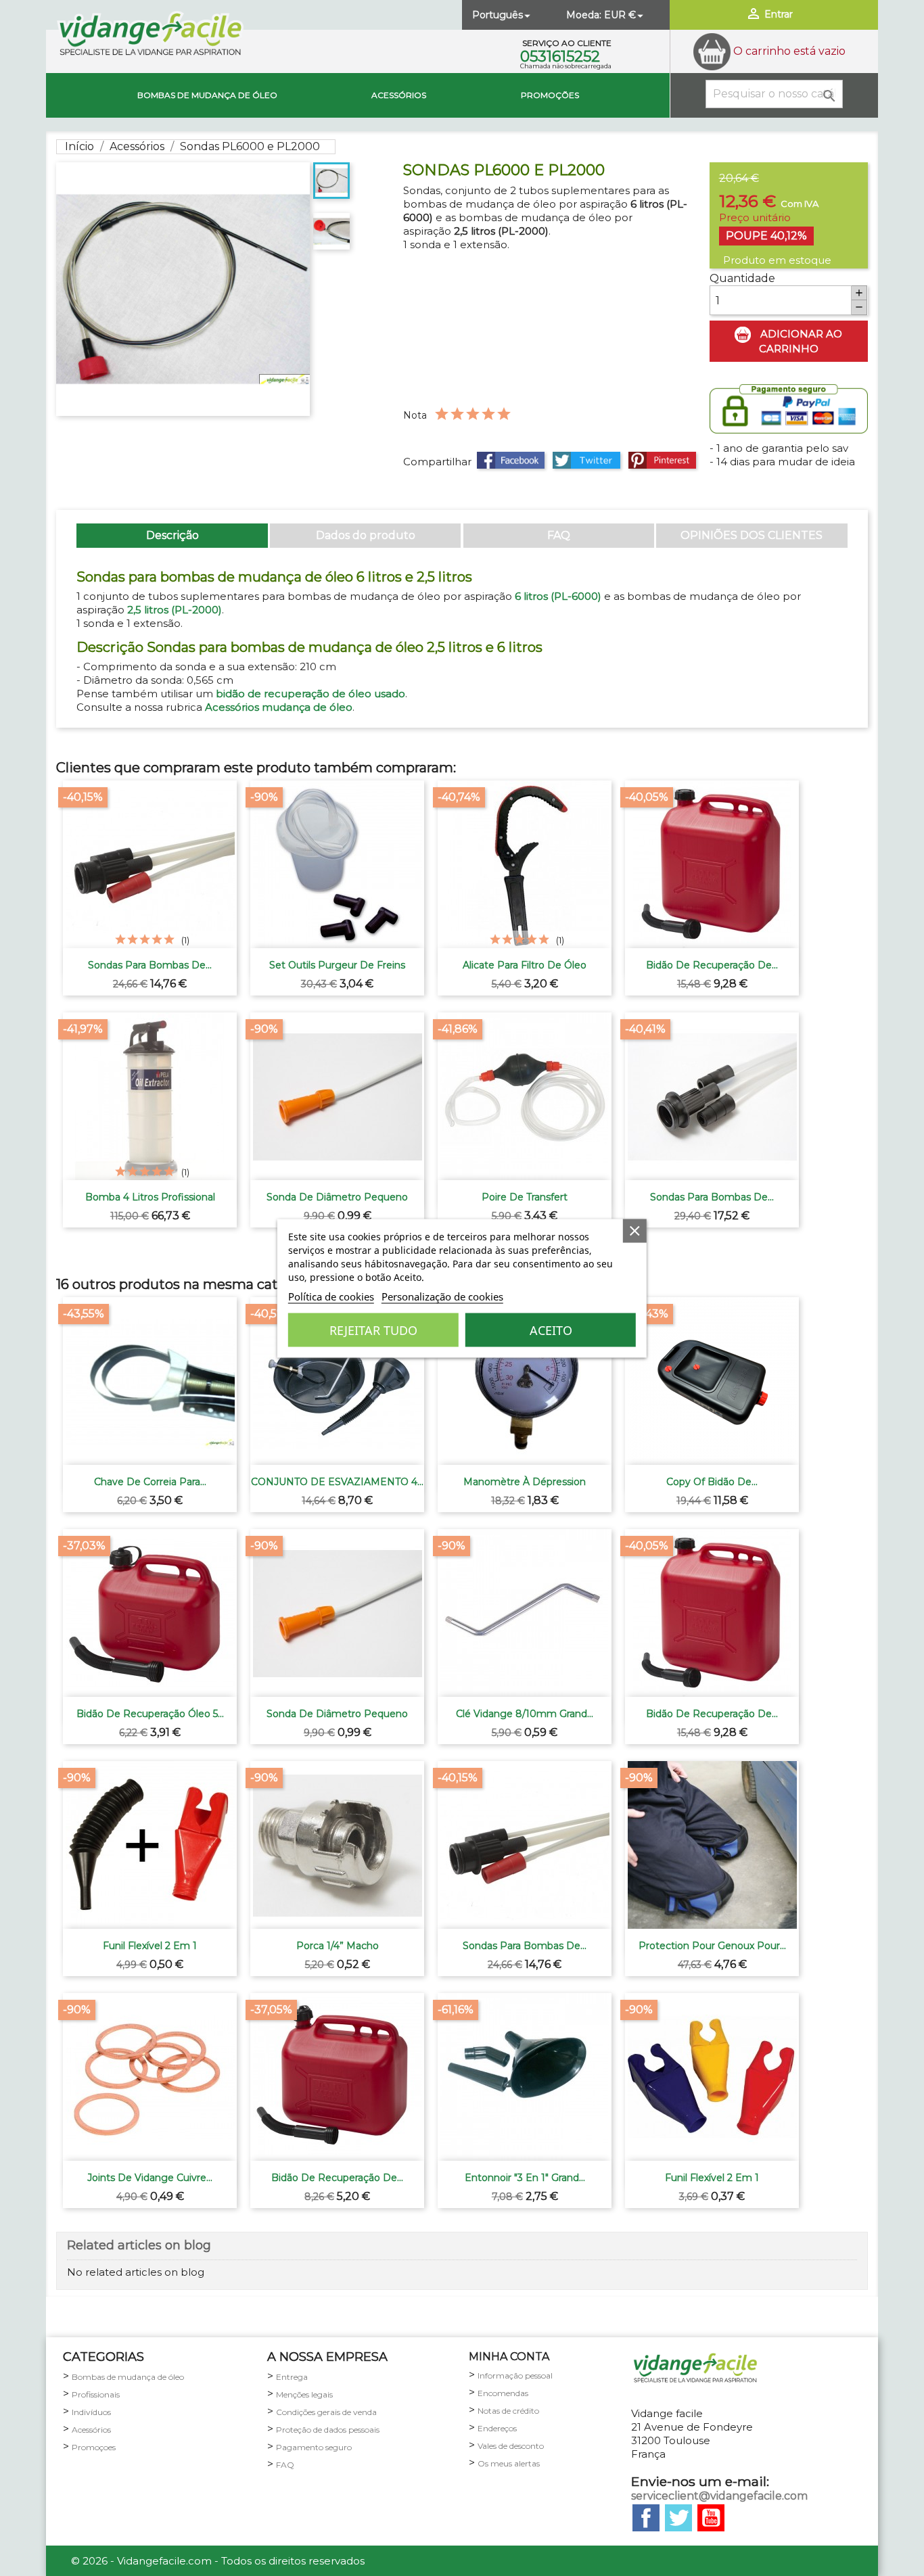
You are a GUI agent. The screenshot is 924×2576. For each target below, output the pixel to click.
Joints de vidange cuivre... (150, 2178)
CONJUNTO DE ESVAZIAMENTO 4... (337, 1482)
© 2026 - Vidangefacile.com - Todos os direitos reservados (218, 2561)
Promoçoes (94, 2447)
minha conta (509, 2357)
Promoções (550, 95)
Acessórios (399, 95)
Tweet (586, 460)
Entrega (292, 2377)
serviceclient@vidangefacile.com (719, 2496)
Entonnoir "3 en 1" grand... (525, 2178)
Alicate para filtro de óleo (525, 965)
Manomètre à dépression (525, 1482)
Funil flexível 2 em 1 (150, 1946)
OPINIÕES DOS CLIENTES (752, 535)
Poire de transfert (525, 1197)
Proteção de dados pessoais (328, 2430)
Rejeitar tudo (373, 1330)
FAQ (559, 535)
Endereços (497, 2428)
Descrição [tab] (172, 535)
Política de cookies (331, 1296)
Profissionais (96, 2394)
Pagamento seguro (314, 2447)
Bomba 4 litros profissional (150, 1197)
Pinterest (662, 460)
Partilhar (511, 460)
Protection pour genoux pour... (712, 1946)
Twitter (678, 2518)
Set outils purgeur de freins (337, 965)
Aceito (551, 1330)
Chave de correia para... (150, 1482)
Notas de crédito (508, 2411)
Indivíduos (91, 2412)
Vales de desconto (511, 2446)
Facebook (646, 2518)
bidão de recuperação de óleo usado (310, 694)
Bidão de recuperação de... (712, 965)
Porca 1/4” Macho (338, 1946)
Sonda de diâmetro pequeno (337, 1197)
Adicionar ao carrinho (800, 341)
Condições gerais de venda (326, 2412)
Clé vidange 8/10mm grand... (525, 1714)
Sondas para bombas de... (150, 965)
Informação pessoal (515, 2375)
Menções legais (304, 2394)
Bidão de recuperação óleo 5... (150, 1714)
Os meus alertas (509, 2463)
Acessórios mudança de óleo (279, 707)
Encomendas (503, 2393)
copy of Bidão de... (712, 1482)
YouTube (711, 2518)
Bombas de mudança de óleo (207, 95)
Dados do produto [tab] (366, 535)
